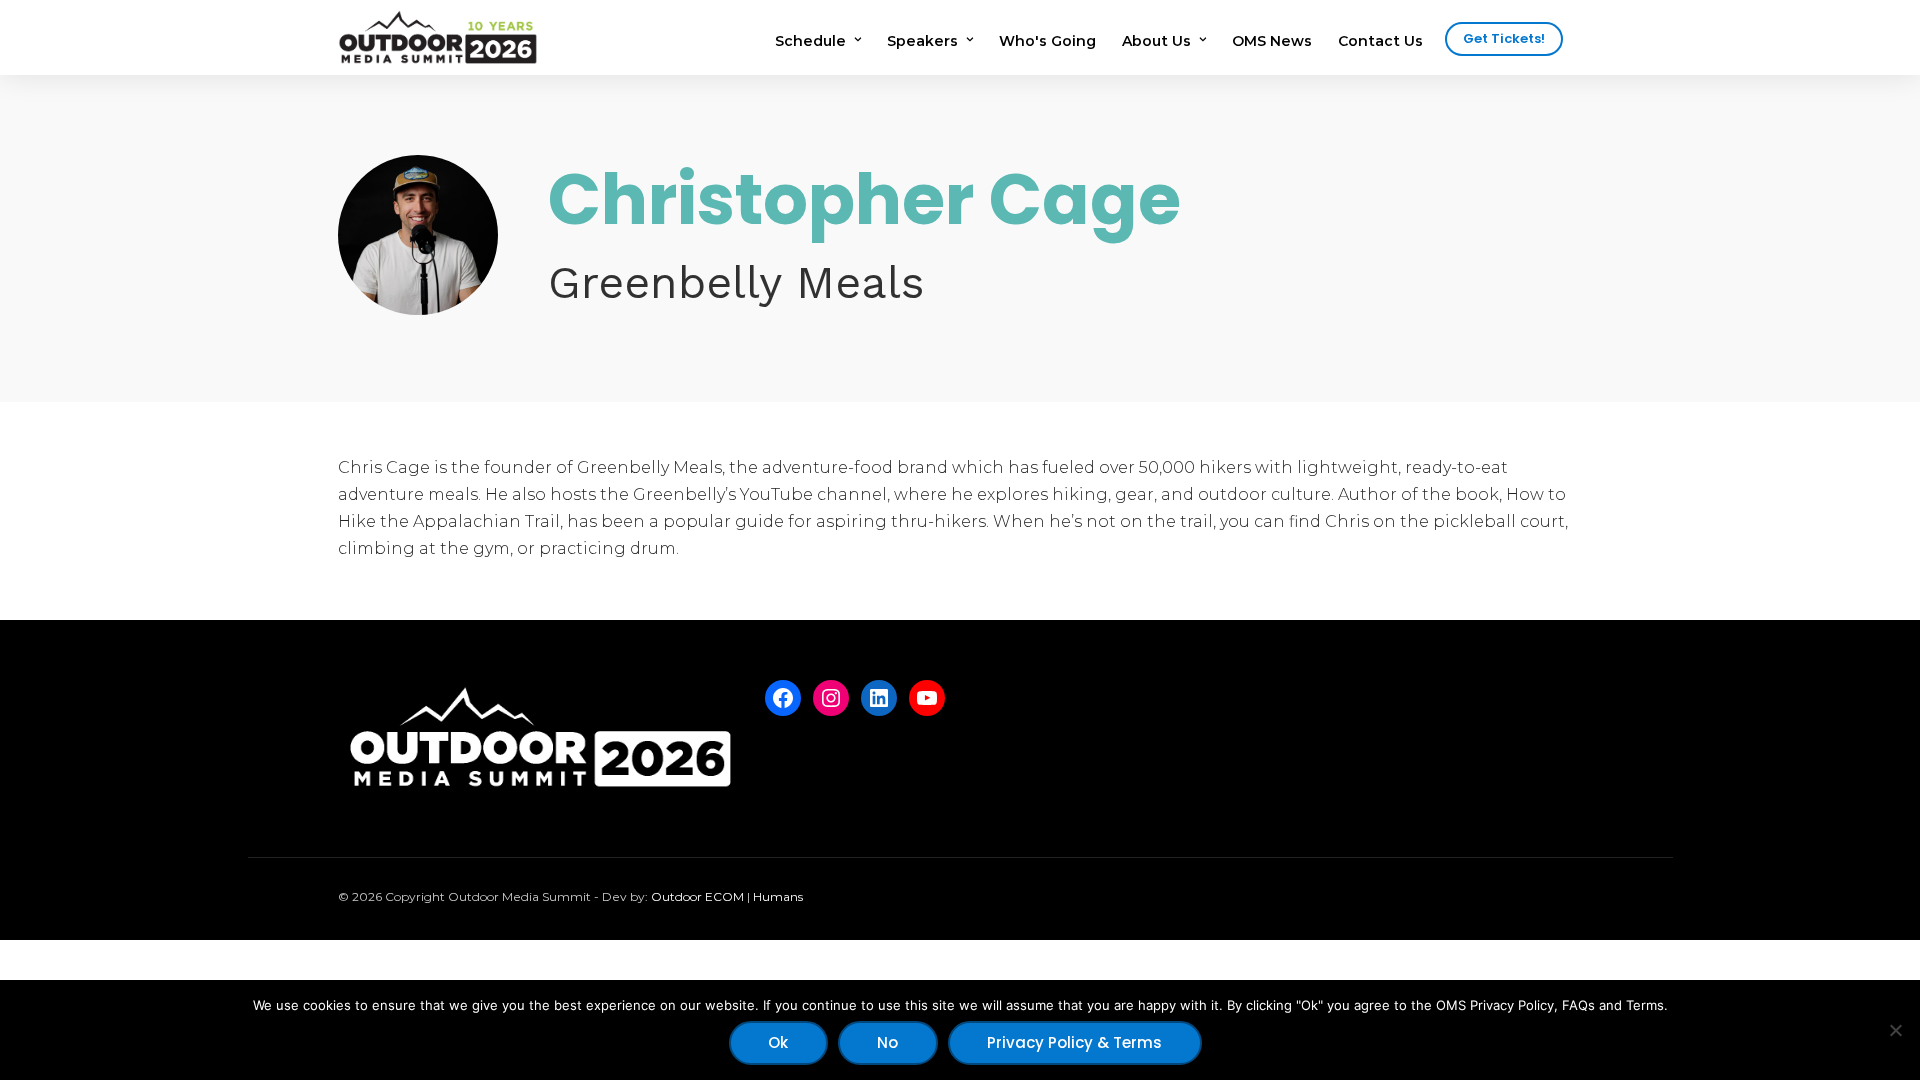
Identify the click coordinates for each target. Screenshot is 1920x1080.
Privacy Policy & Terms (1074, 1042)
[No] (1895, 1030)
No (887, 1042)
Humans (778, 896)
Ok (778, 1042)
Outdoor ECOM (697, 896)
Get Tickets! (1504, 38)
